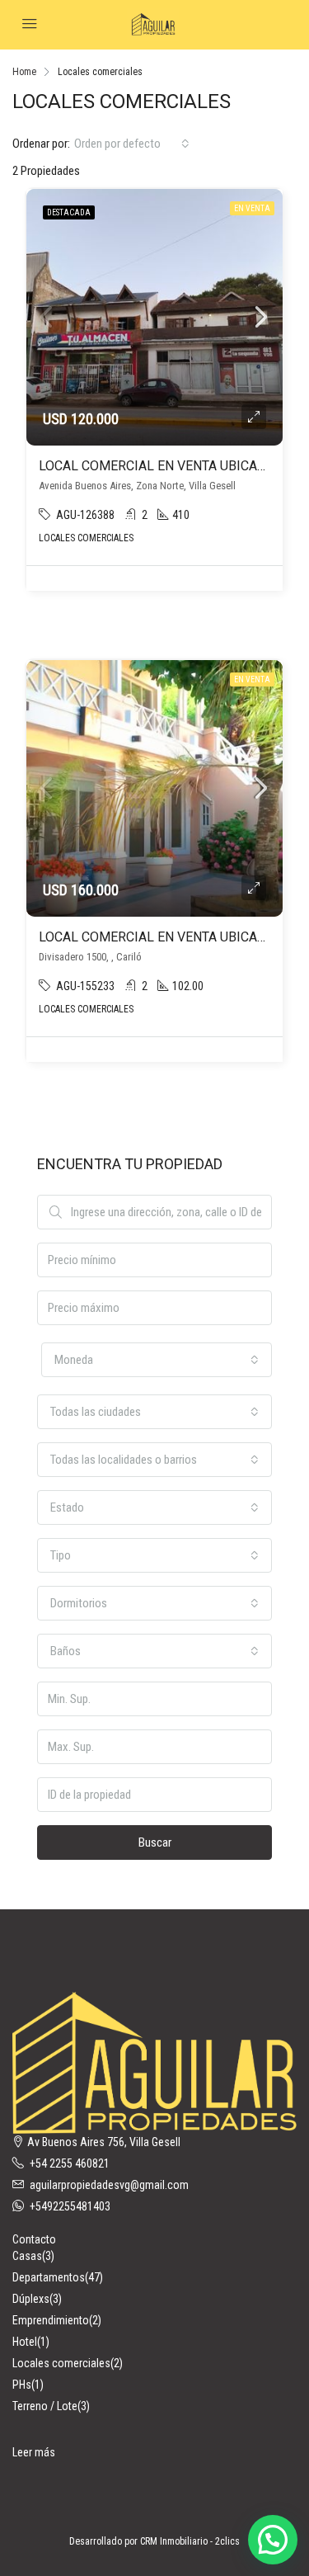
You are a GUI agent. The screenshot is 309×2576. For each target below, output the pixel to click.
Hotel (25, 2342)
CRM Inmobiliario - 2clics (190, 2541)
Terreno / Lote (45, 2406)
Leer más (34, 2452)
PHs (22, 2385)
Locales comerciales (61, 2363)
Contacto (34, 2239)
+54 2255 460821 (70, 2163)
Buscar (155, 1842)
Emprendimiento (51, 2320)
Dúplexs (31, 2299)
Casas (27, 2256)
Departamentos (49, 2277)
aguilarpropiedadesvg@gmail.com (109, 2185)
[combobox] (132, 144)
